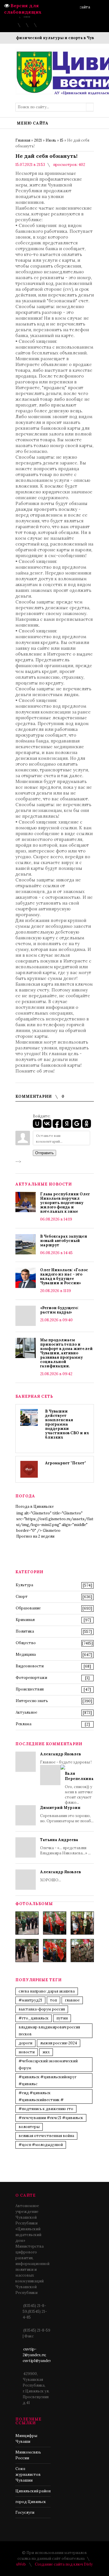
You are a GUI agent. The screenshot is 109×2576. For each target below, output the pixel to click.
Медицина (26, 1654)
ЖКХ (46, 2052)
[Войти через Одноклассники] (87, 1124)
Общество (26, 1643)
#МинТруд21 (30, 2000)
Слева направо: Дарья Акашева (47, 1991)
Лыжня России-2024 (59, 2043)
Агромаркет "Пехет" (66, 1463)
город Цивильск (31, 2502)
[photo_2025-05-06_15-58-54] (55, 1951)
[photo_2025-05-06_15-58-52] (55, 1923)
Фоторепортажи (31, 1678)
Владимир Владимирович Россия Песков (49, 2031)
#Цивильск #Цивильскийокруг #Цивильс (48, 2080)
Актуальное (26, 1712)
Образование (28, 1608)
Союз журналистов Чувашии (28, 2475)
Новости (27, 2052)
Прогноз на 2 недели (35, 1536)
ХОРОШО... (60, 1876)
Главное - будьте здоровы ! (67, 1778)
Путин (62, 2018)
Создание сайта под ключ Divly (64, 2564)
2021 (38, 140)
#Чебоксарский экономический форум (48, 2064)
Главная (23, 140)
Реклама (24, 1724)
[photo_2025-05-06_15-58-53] (27, 1951)
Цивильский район (33, 2491)
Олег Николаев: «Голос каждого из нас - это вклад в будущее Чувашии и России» (64, 1276)
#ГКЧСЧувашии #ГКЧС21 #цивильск (51, 2118)
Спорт (22, 1597)
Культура (24, 1585)
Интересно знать (32, 1701)
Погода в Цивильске (35, 1506)
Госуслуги (25, 2512)
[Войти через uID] (37, 1124)
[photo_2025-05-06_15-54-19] (27, 1923)
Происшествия (30, 1689)
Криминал (25, 1620)
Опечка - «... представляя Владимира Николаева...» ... (65, 1846)
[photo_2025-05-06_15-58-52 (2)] (82, 1923)
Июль (51, 140)
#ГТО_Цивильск (34, 2018)
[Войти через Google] (77, 1124)
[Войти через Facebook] (57, 1124)
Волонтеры (29, 2127)
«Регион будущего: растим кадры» (59, 1310)
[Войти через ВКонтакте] (47, 1124)
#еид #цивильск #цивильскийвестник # (41, 2096)
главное (72, 2000)
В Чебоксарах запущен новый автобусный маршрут (64, 1241)
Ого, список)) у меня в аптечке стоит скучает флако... (79, 1788)
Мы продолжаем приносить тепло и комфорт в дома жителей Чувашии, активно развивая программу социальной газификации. (66, 1353)
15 (62, 140)
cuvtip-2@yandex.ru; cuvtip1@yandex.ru (39, 2355)
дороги (25, 2043)
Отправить (44, 1153)
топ (53, 2000)
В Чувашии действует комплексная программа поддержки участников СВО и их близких (67, 1424)
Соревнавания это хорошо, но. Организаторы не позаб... (67, 1814)
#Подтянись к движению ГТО (46, 2109)
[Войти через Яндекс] (67, 1124)
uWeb (21, 2564)
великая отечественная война (46, 2136)
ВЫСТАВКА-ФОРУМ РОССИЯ (42, 2009)
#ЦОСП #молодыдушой (41, 2145)
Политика (25, 1631)
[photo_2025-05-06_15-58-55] (82, 1951)
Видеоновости (30, 1666)
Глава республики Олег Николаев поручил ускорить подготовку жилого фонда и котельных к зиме (65, 1203)
